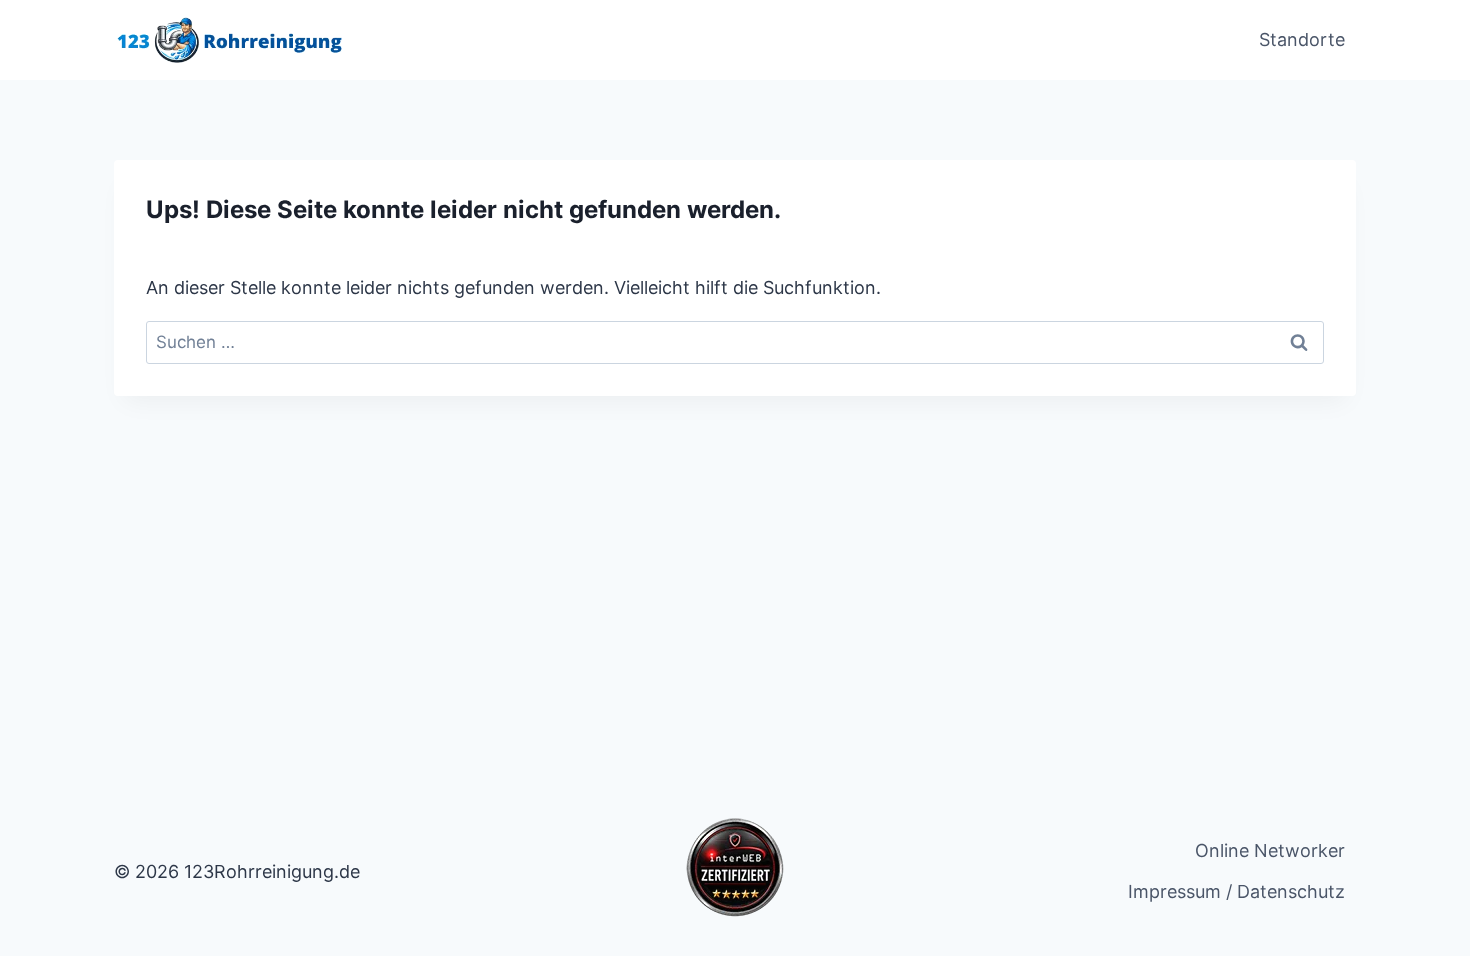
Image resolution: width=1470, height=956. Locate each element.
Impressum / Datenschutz (1236, 891)
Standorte (1302, 39)
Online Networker (1270, 850)
